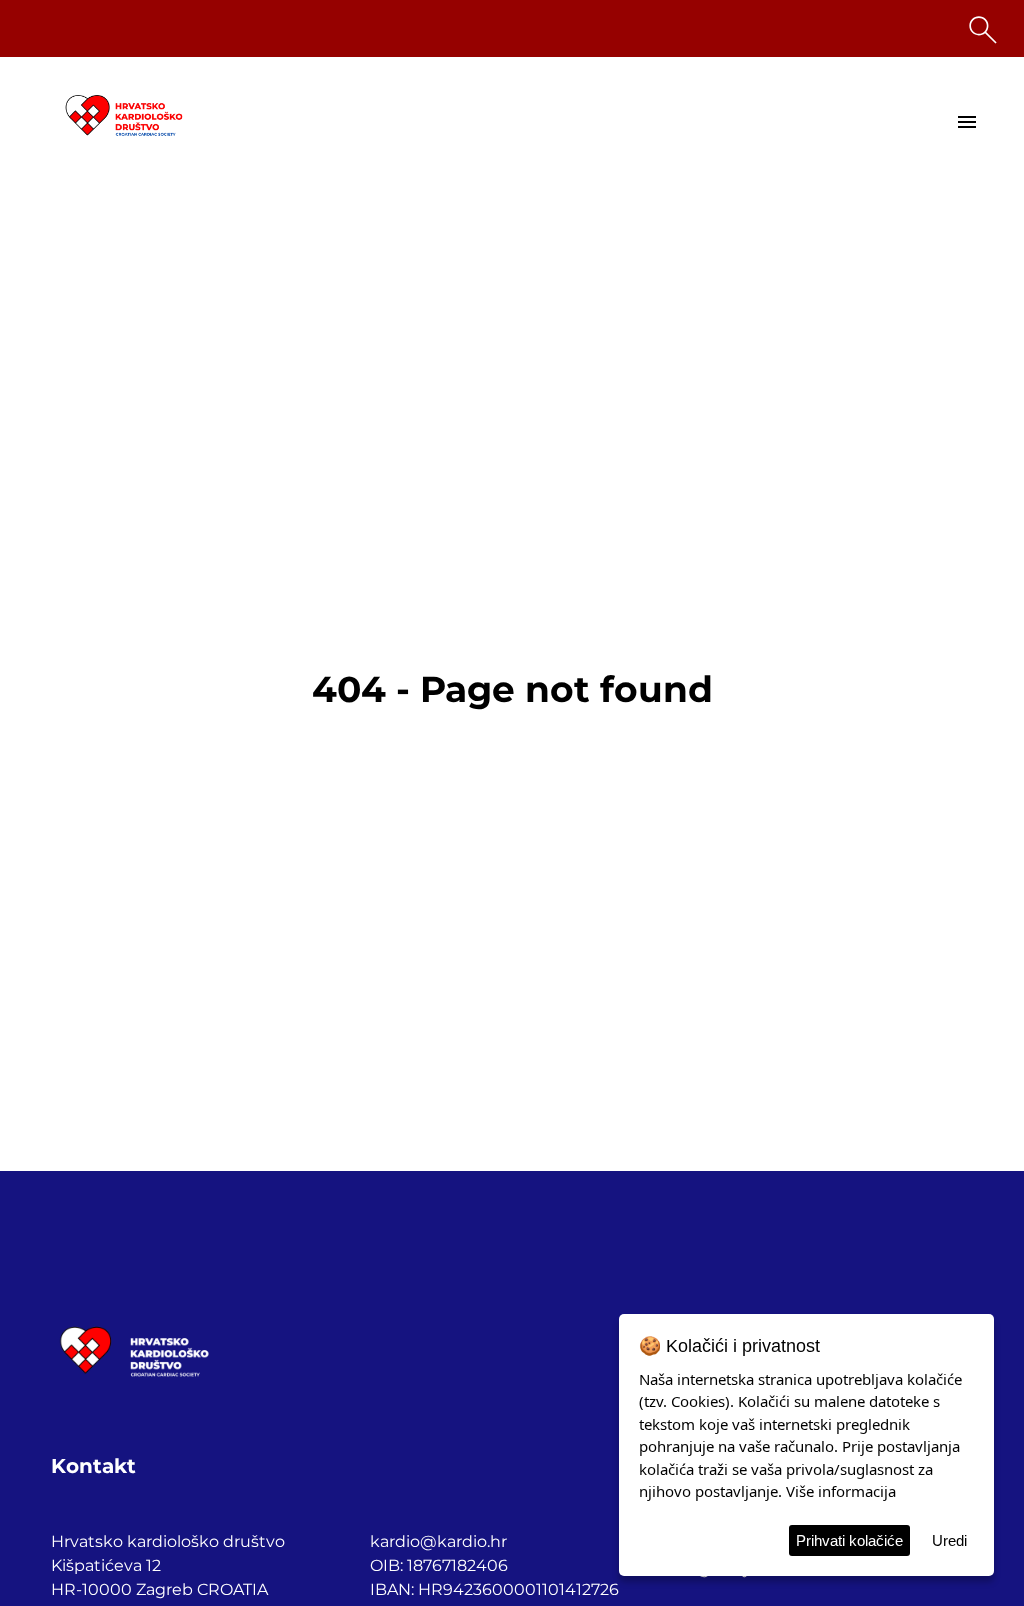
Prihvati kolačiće (849, 1540)
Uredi (949, 1540)
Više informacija (841, 1491)
